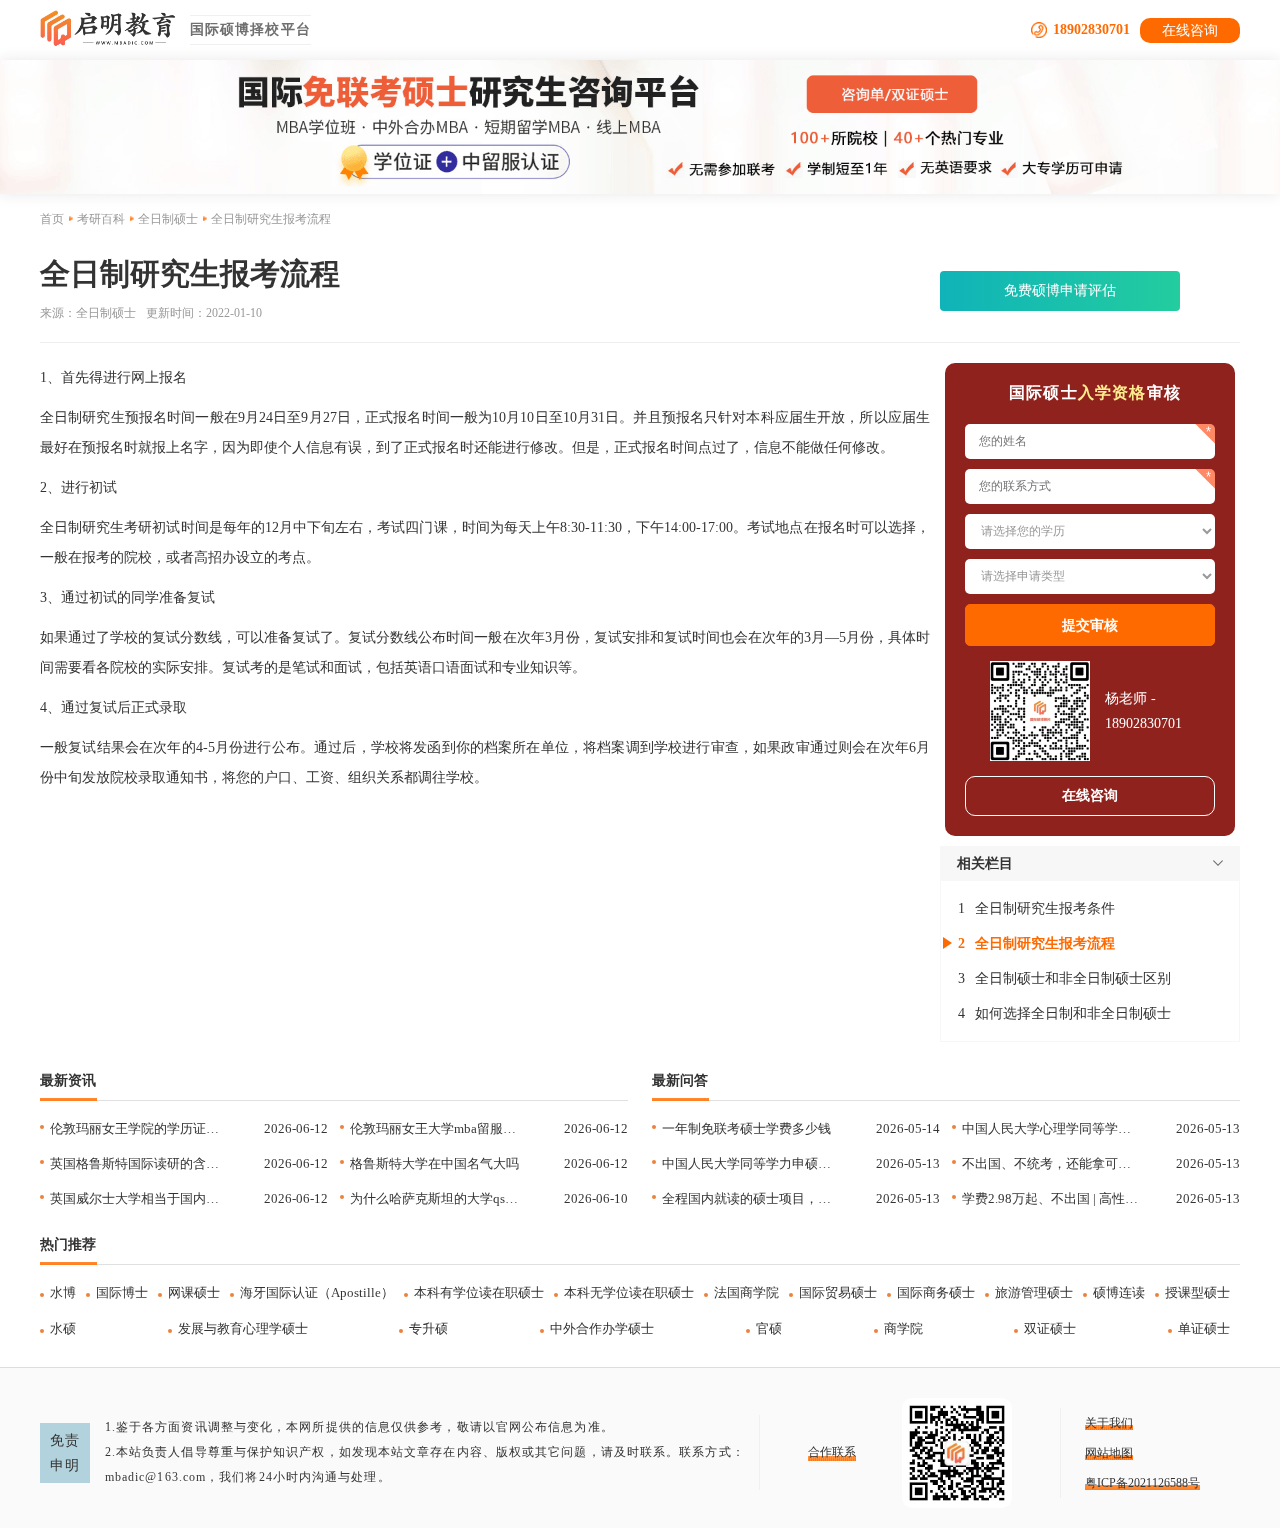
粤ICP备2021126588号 (1142, 1483)
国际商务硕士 (936, 1292)
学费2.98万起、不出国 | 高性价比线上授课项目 (1050, 1198)
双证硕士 (1050, 1328)
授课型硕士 (1197, 1292)
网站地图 (1109, 1453)
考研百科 (101, 219)
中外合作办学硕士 (602, 1328)
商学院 (903, 1328)
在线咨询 (1190, 30)
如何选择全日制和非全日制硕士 (1073, 1013)
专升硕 (428, 1328)
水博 (63, 1292)
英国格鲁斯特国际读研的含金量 (138, 1163)
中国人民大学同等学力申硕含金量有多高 (750, 1163)
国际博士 (122, 1292)
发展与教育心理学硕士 (243, 1328)
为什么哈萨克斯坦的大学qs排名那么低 (438, 1198)
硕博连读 (1119, 1292)
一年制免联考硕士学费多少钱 (746, 1128)
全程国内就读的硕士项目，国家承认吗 (750, 1198)
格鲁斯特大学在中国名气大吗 (434, 1163)
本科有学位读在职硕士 (479, 1292)
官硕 (769, 1328)
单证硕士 (1204, 1328)
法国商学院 (746, 1292)
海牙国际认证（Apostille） (317, 1292)
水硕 (63, 1328)
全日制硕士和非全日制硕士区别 (1073, 978)
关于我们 (1109, 1423)
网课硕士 (194, 1292)
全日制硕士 (168, 219)
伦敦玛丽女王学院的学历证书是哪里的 (138, 1128)
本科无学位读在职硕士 (629, 1292)
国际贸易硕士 (838, 1292)
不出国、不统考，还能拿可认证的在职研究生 (1050, 1163)
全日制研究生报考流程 (1045, 943)
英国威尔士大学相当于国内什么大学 (138, 1198)
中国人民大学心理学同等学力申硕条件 (1050, 1128)
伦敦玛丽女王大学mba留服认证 (438, 1128)
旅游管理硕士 (1034, 1292)
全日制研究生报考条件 (1045, 908)
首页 (52, 219)
